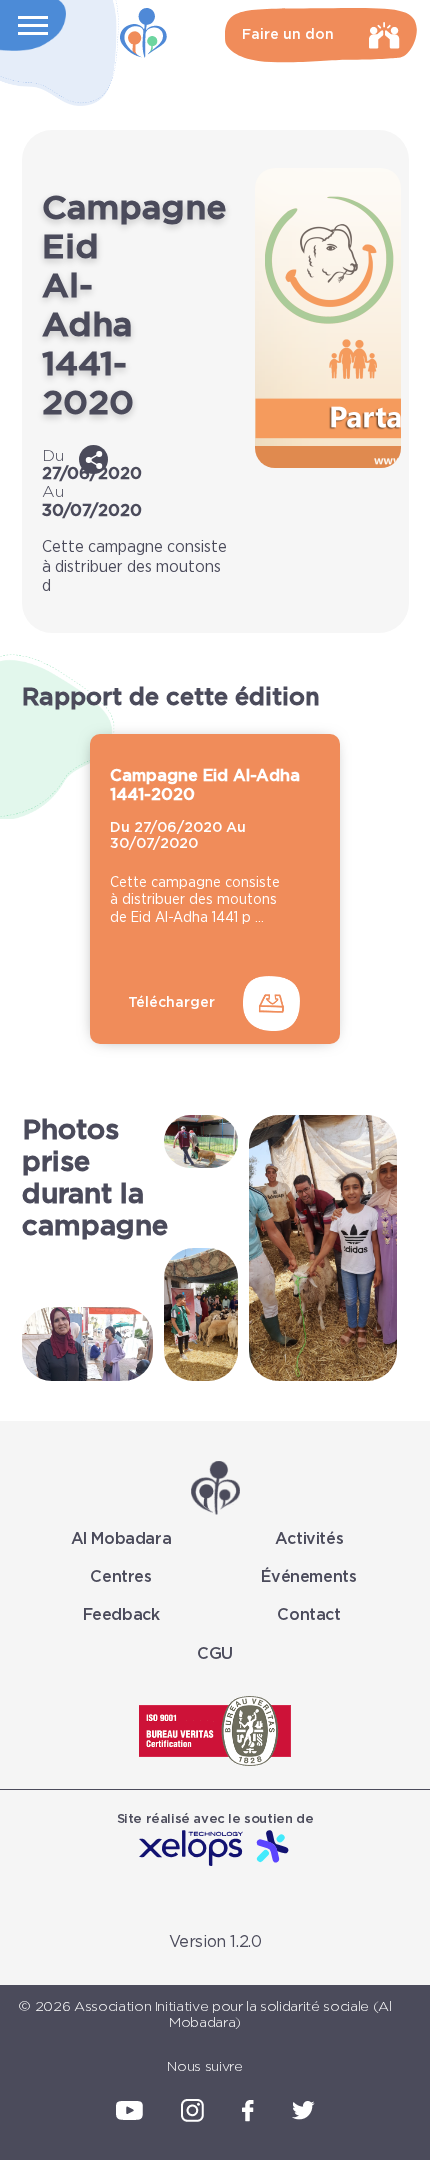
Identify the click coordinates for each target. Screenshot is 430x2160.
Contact (308, 1615)
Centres (120, 1577)
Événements (308, 1577)
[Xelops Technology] (215, 1849)
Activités (309, 1539)
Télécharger (171, 1003)
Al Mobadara (121, 1539)
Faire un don (288, 35)
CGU (215, 1654)
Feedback (121, 1615)
